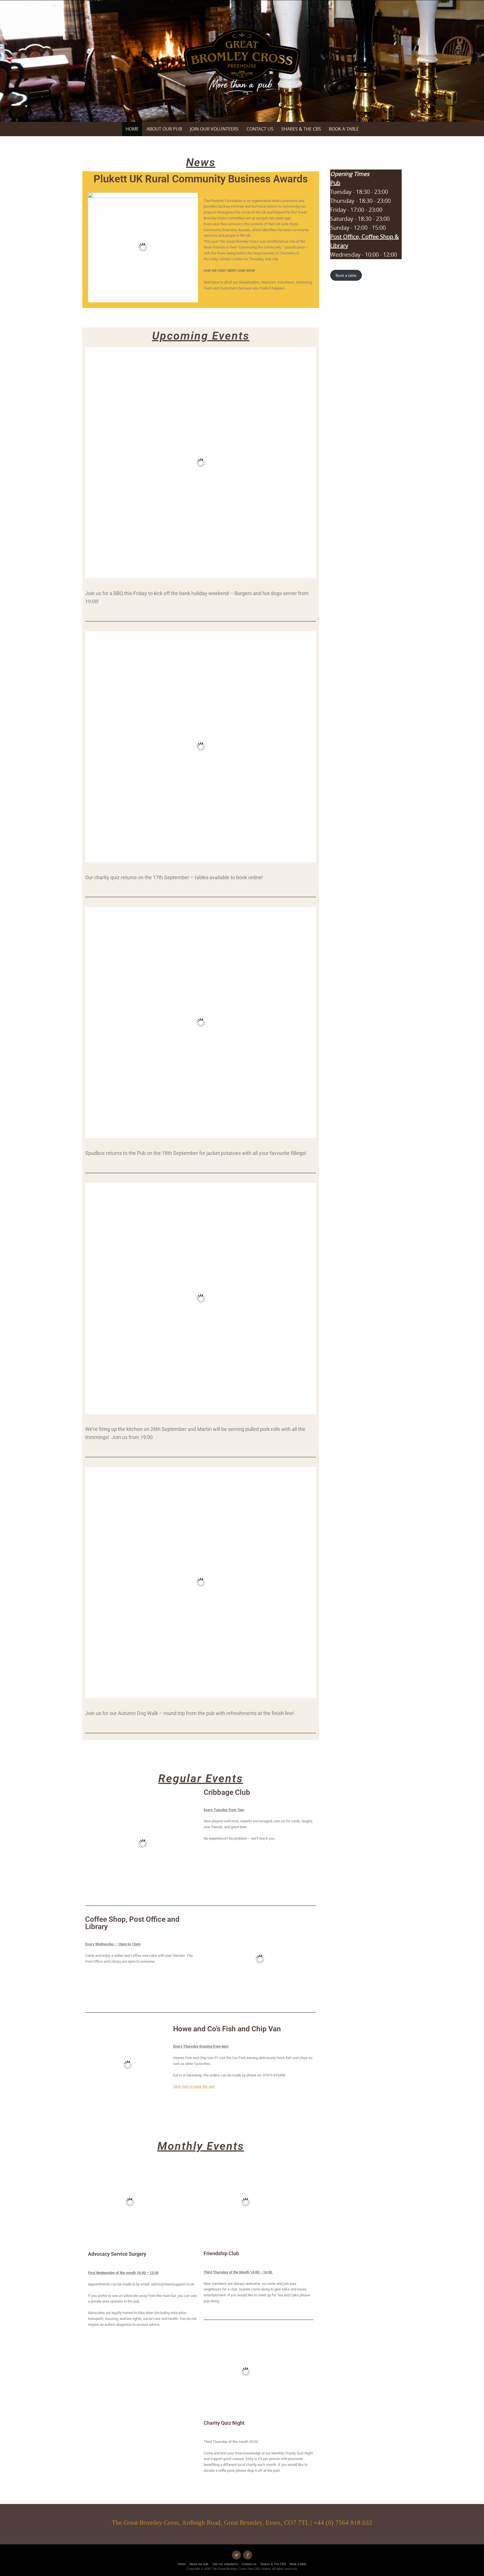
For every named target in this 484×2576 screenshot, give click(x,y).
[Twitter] (236, 2555)
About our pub (164, 129)
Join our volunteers (214, 129)
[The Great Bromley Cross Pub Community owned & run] (242, 62)
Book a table (344, 129)
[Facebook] (248, 2555)
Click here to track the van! (194, 2086)
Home (132, 129)
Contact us (260, 129)
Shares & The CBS (301, 129)
